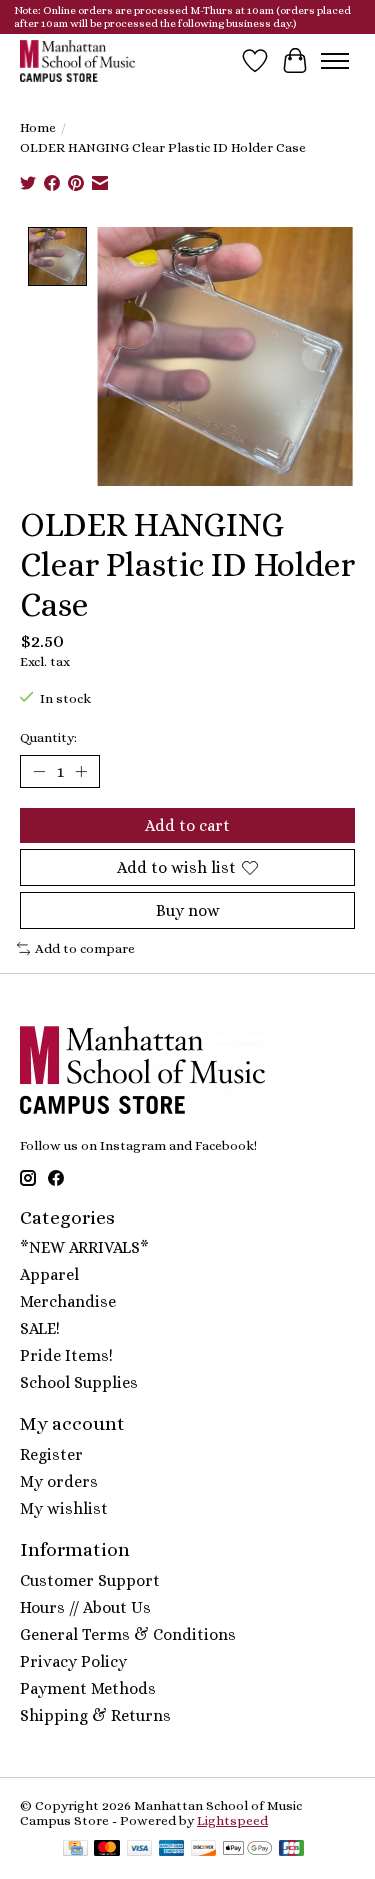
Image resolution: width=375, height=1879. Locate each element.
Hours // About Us (85, 1607)
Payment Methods (88, 1688)
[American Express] (172, 1849)
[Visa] (140, 1849)
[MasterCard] (107, 1849)
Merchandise (68, 1301)
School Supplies (79, 1382)
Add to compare (85, 948)
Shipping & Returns (95, 1715)
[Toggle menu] (335, 61)
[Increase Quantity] (81, 771)
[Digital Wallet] (247, 1849)
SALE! (40, 1328)
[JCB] (292, 1849)
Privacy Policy (73, 1661)
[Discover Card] (204, 1849)
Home (38, 127)
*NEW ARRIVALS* (84, 1247)
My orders (59, 1481)
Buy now (188, 910)
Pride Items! (66, 1355)
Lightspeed (232, 1820)
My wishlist (64, 1508)
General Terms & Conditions (128, 1634)
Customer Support (90, 1580)
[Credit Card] (75, 1849)
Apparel (49, 1274)
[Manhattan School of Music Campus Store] (77, 60)
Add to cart (187, 825)
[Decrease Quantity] (39, 771)
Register (51, 1454)
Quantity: (48, 737)
